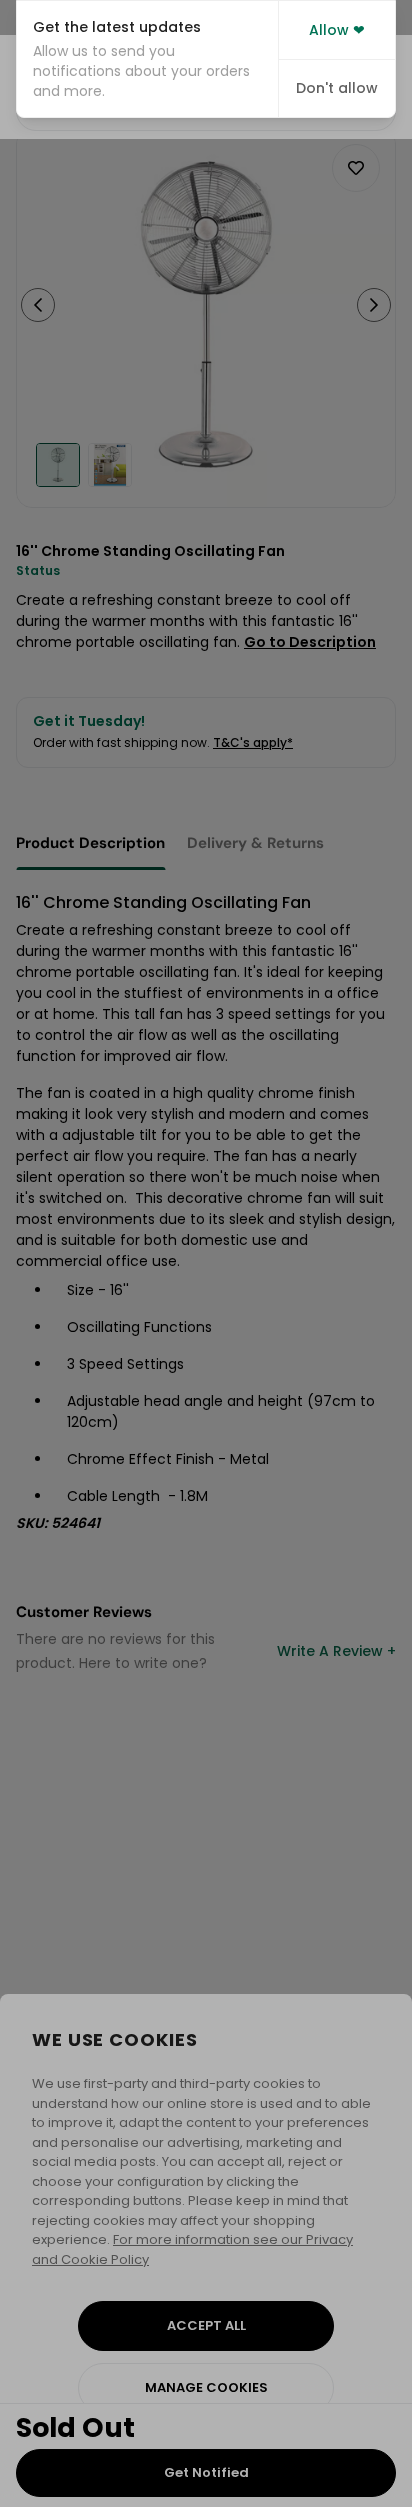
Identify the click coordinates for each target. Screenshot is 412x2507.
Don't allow (337, 88)
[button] (147, 59)
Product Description (90, 843)
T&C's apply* (253, 742)
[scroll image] (58, 465)
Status (38, 570)
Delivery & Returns (255, 843)
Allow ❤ (337, 30)
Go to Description (310, 642)
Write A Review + (336, 1651)
